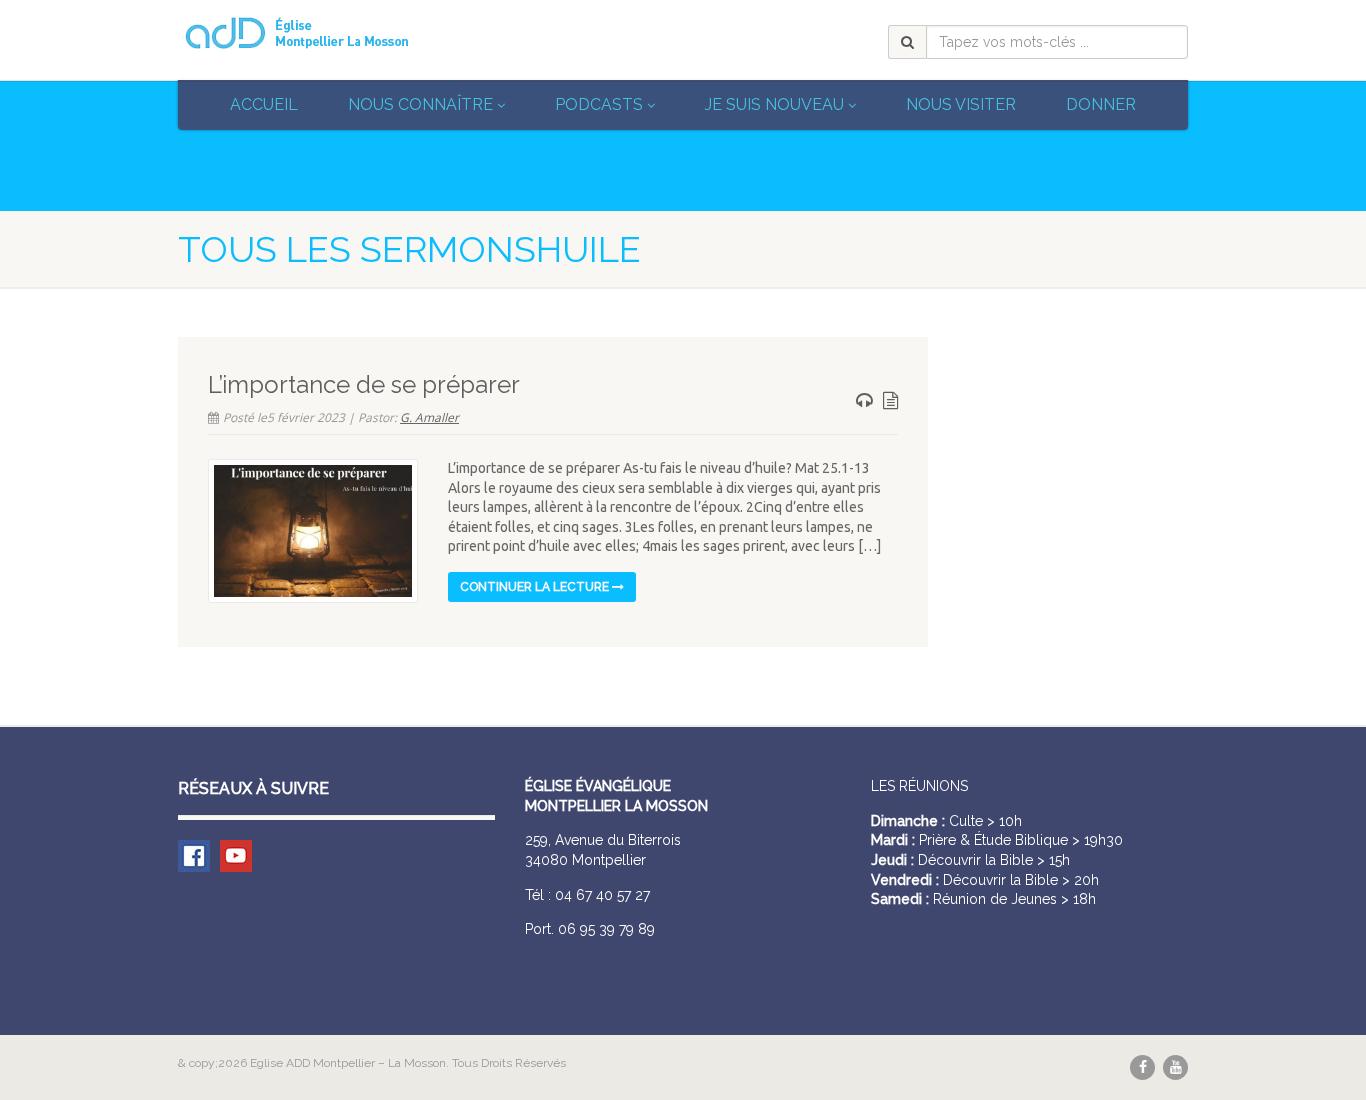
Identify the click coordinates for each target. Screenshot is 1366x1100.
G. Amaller (429, 417)
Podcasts (599, 104)
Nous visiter (961, 104)
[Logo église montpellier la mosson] (336, 33)
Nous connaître (420, 104)
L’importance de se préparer (364, 384)
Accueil (264, 104)
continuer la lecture (536, 587)
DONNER (1101, 104)
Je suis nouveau (774, 104)
